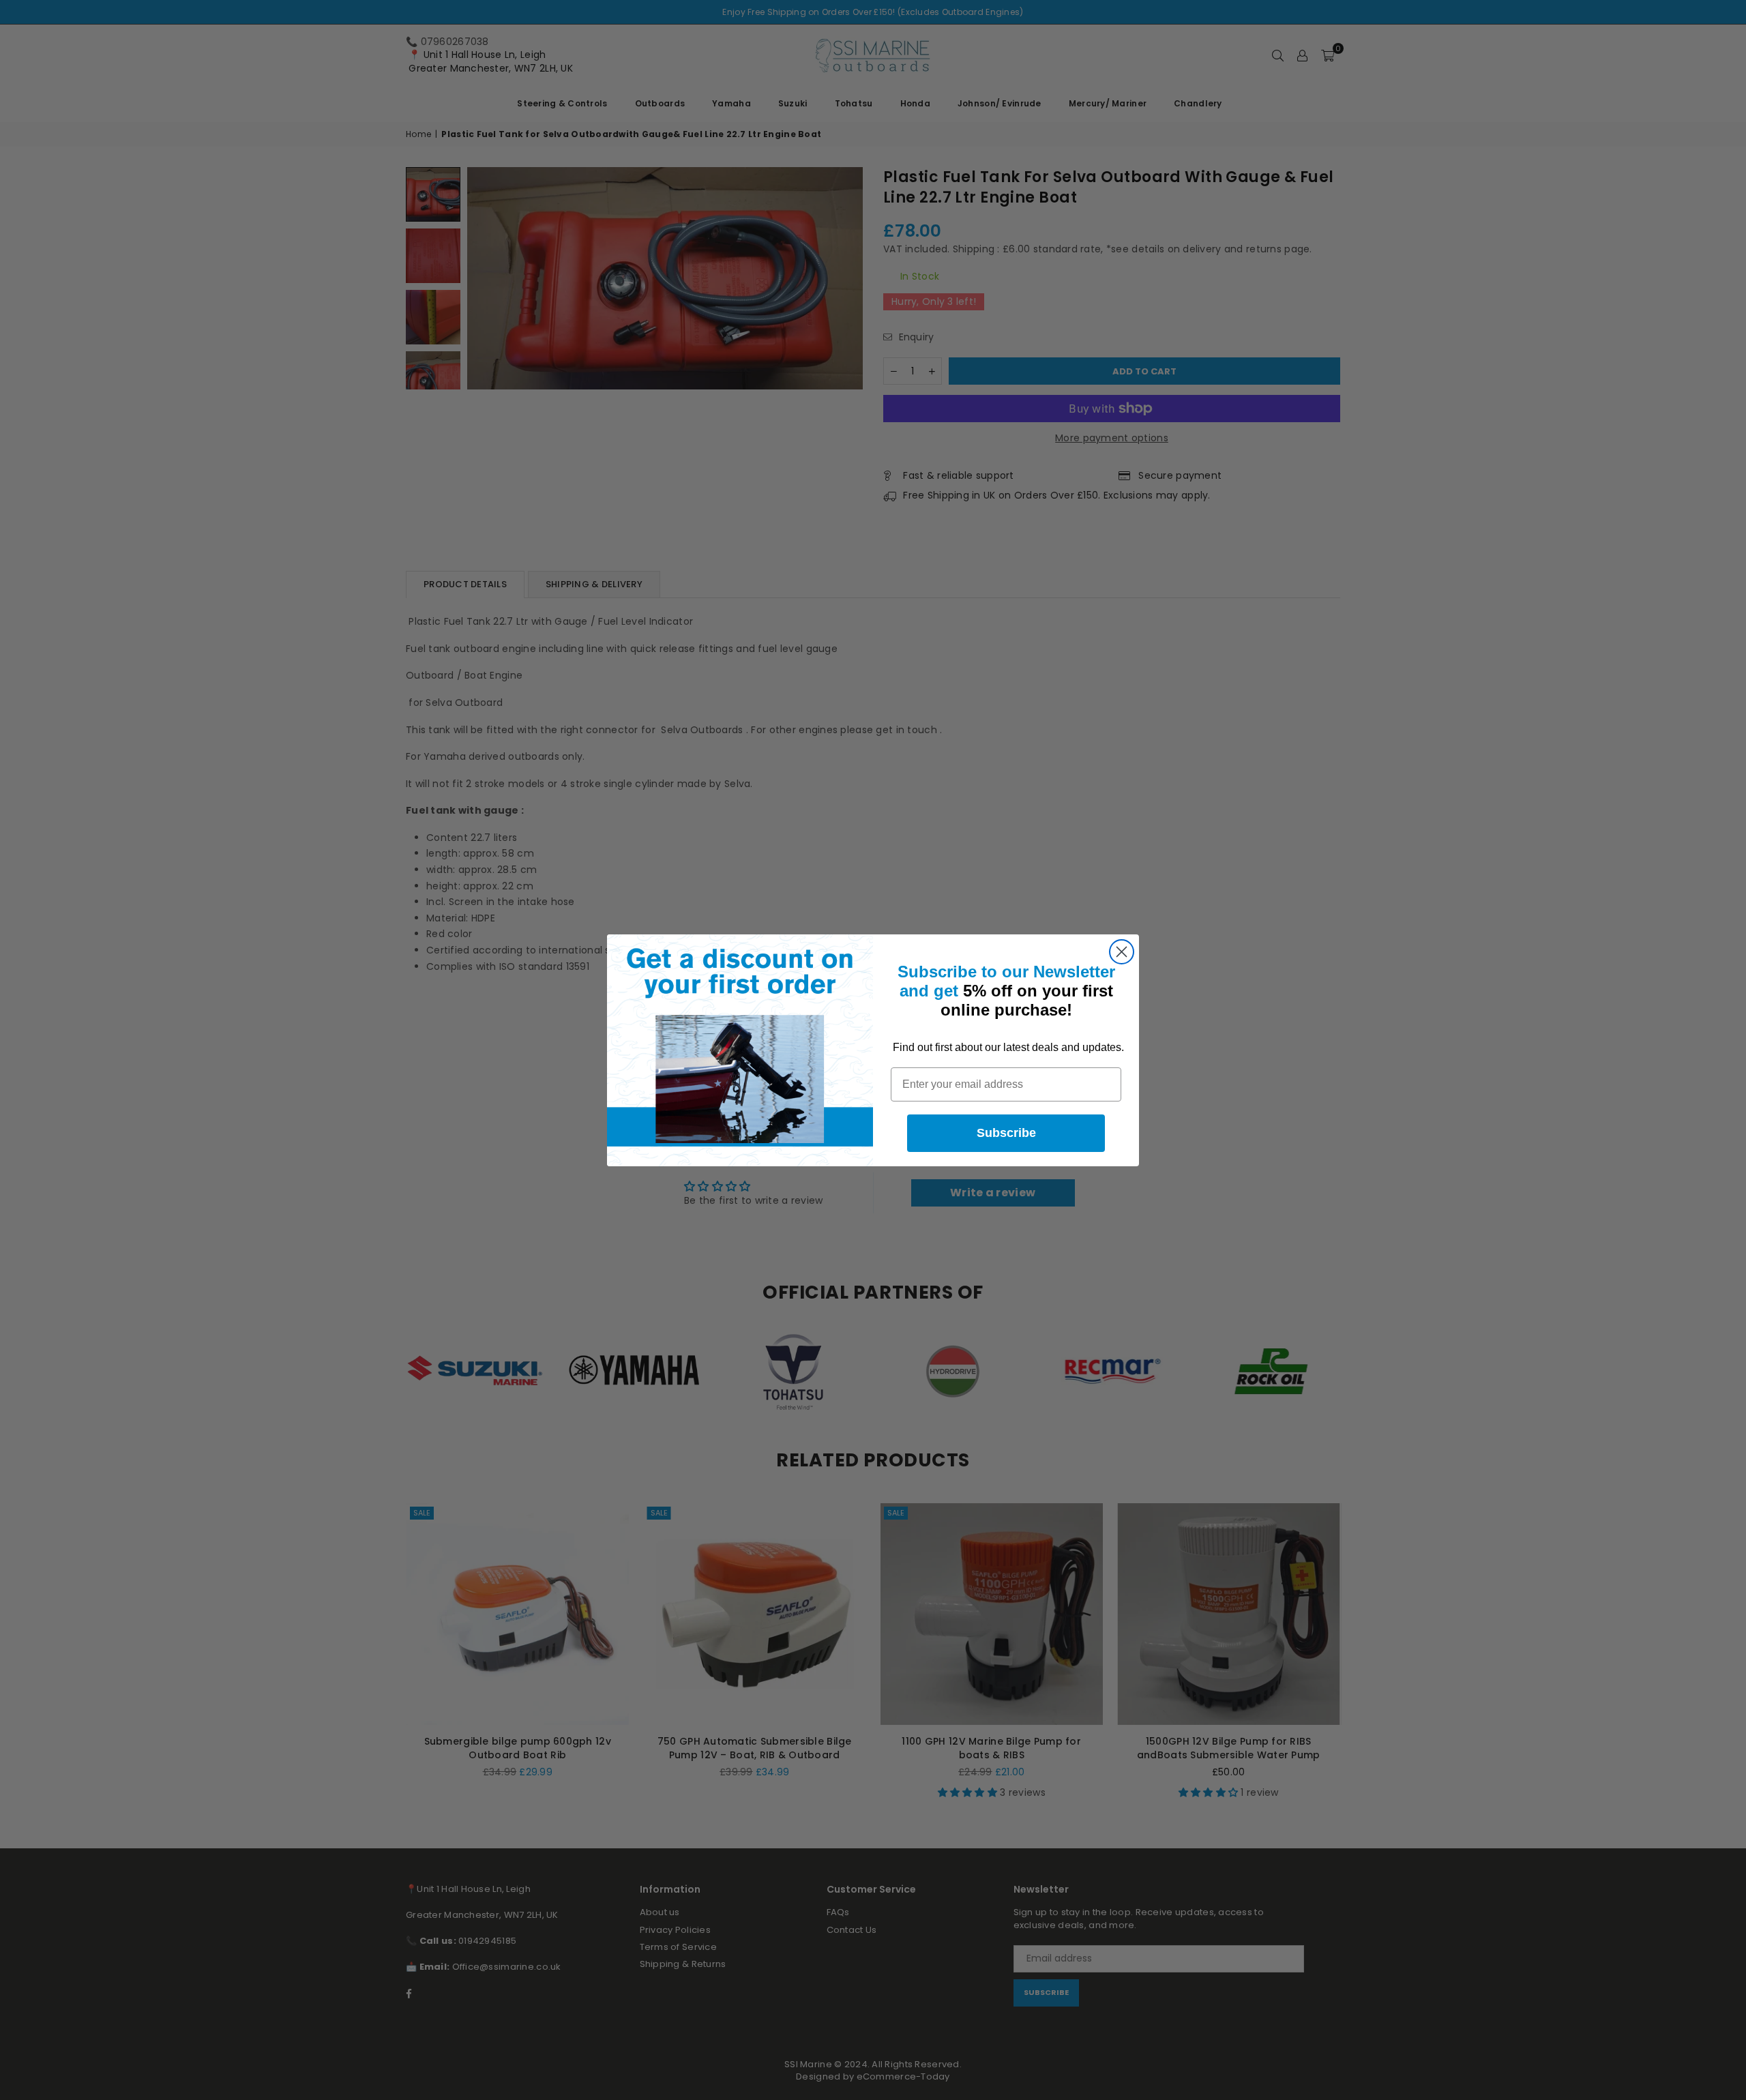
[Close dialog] (1122, 952)
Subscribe (1006, 1133)
